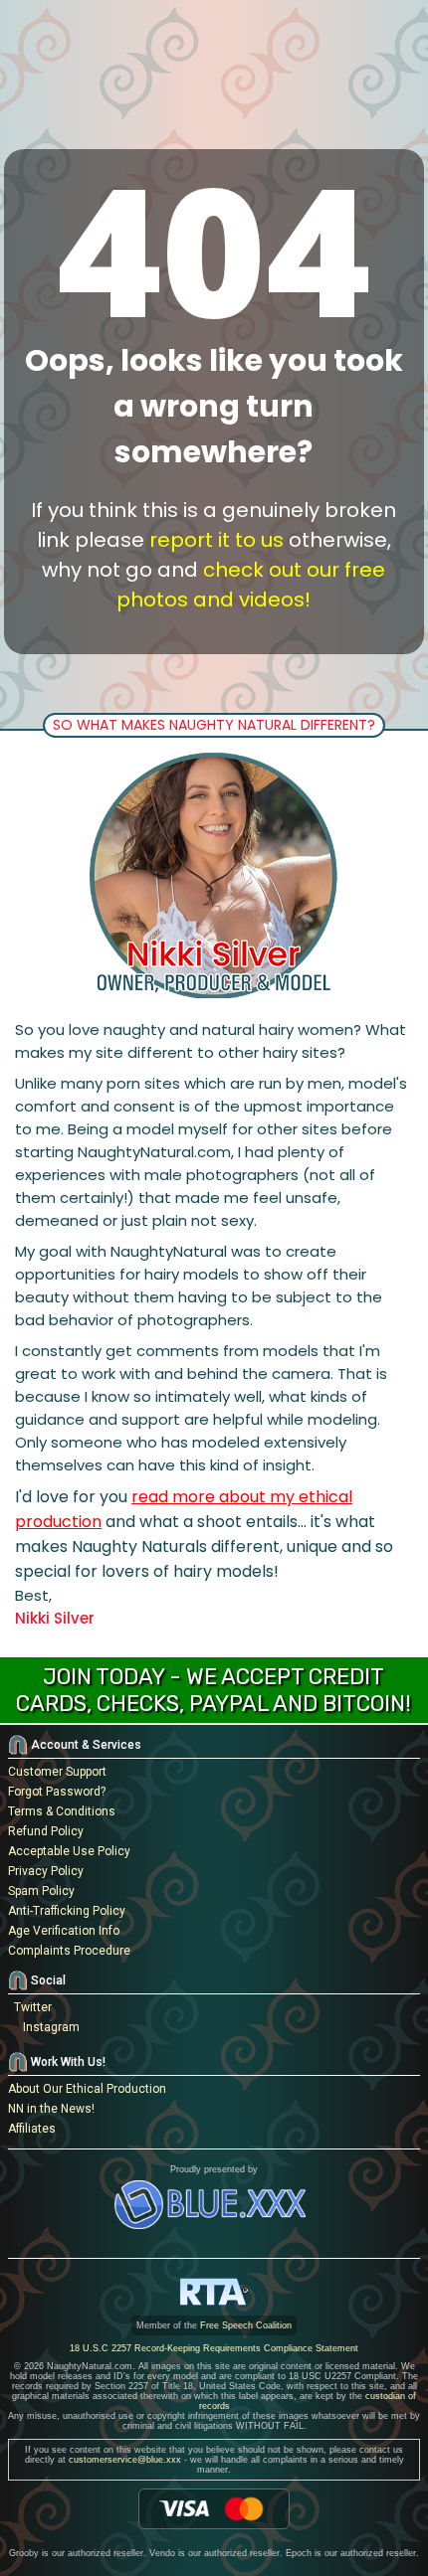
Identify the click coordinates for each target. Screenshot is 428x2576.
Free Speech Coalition (246, 2325)
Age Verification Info (64, 1931)
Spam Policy (41, 1891)
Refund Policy (46, 1831)
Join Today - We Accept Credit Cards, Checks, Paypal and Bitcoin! (214, 1690)
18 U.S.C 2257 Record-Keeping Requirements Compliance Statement (214, 2348)
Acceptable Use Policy (69, 1851)
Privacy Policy (46, 1871)
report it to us (216, 540)
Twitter (30, 2007)
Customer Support (57, 1772)
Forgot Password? (57, 1792)
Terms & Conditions (62, 1811)
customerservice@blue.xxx (125, 2460)
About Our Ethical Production (87, 2089)
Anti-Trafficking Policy (67, 1911)
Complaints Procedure (69, 1951)
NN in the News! (51, 2109)
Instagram (48, 2027)
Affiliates (32, 2129)
